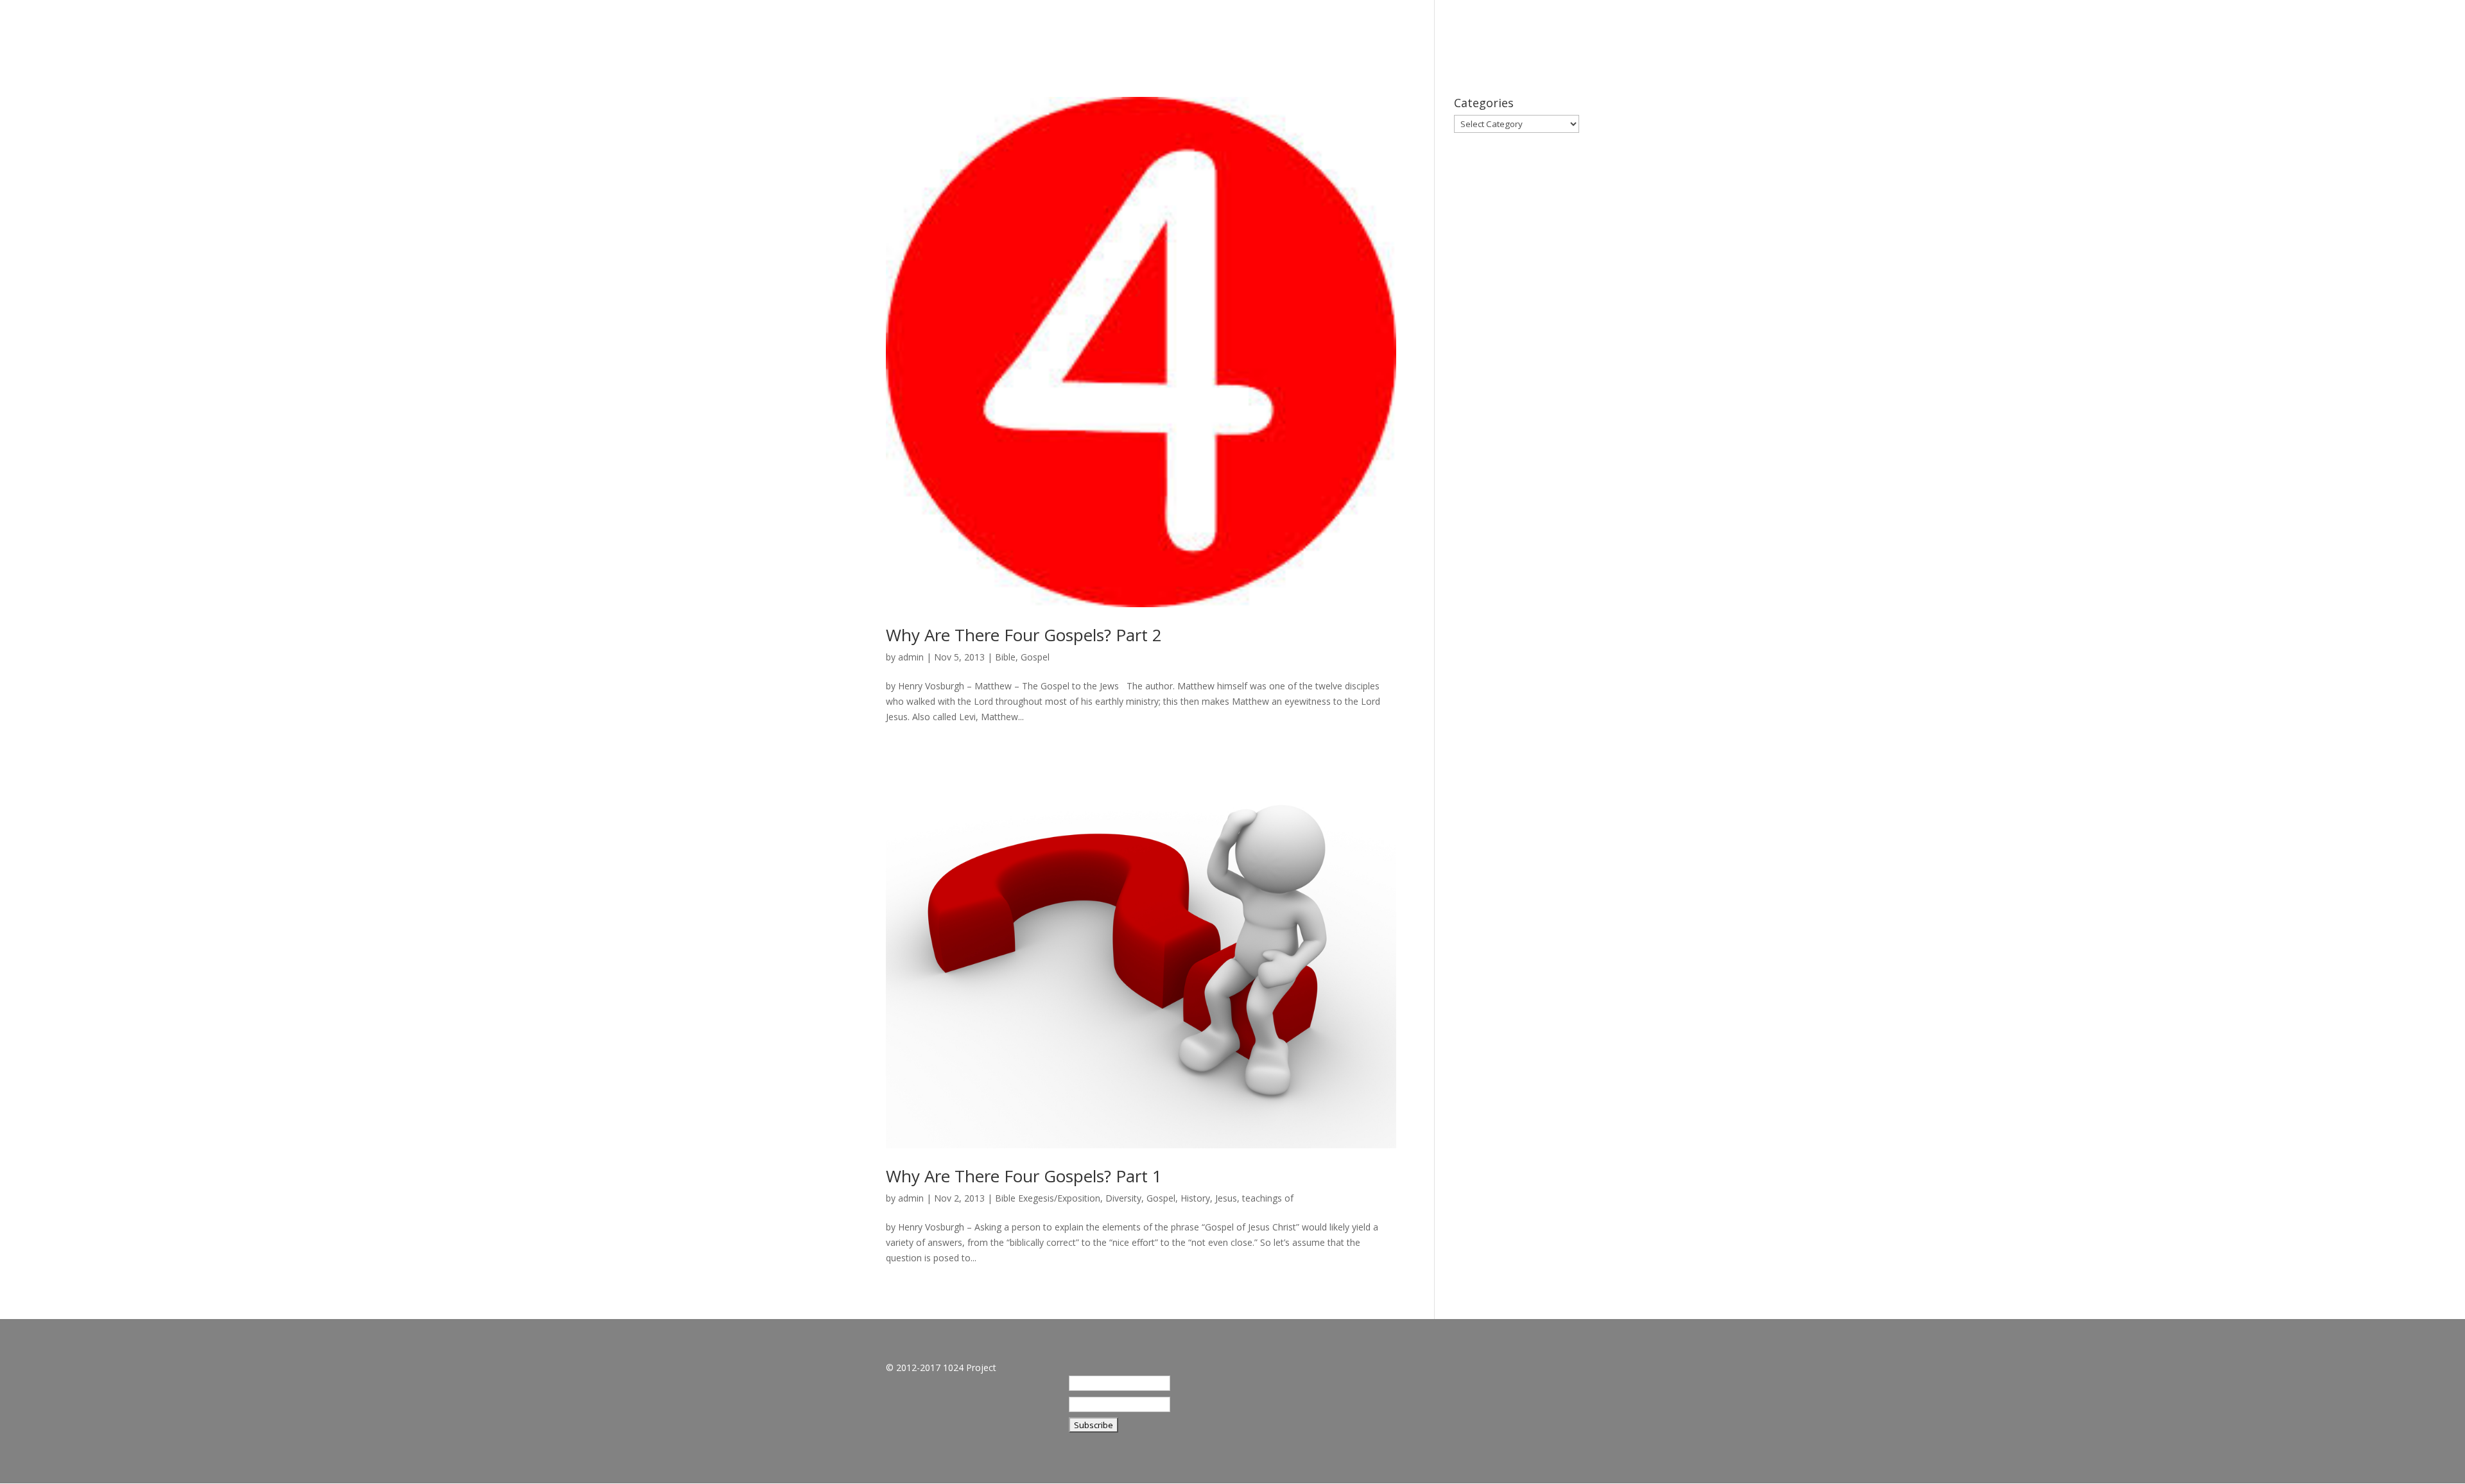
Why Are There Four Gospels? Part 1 (1024, 1176)
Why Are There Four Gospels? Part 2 (1024, 635)
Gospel (1035, 657)
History (1195, 1198)
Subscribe (2304, 32)
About (2183, 32)
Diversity (1123, 1198)
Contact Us (2385, 32)
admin (911, 657)
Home (2129, 32)
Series (2237, 32)
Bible (1005, 657)
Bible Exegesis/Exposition (1048, 1198)
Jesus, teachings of (1254, 1198)
